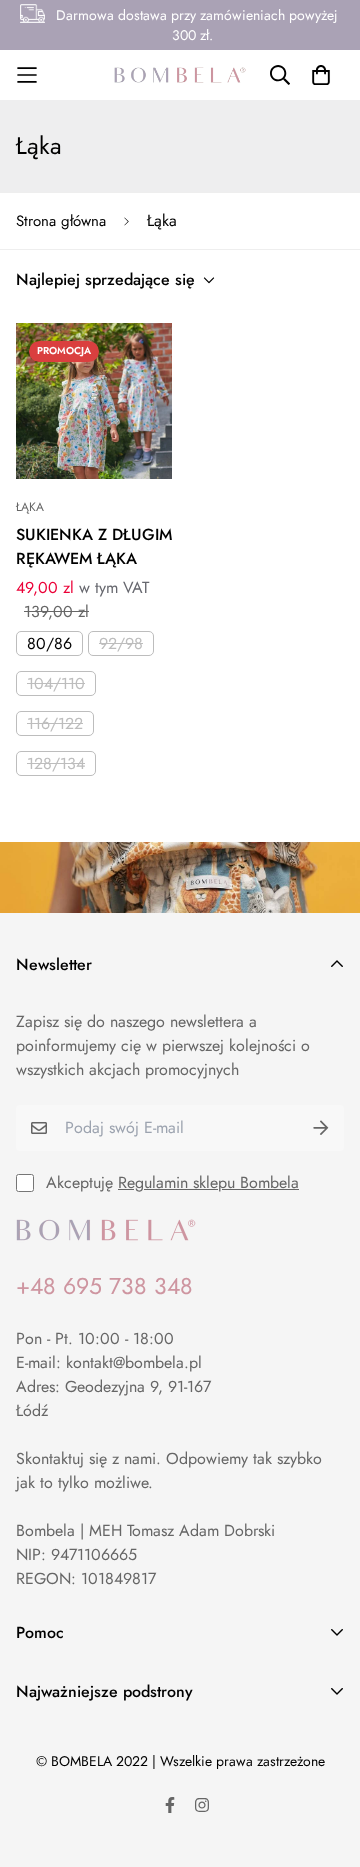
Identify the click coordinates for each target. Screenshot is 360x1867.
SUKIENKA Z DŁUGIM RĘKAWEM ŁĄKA (94, 546)
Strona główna (61, 221)
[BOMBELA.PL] (180, 75)
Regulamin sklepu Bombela (208, 1182)
